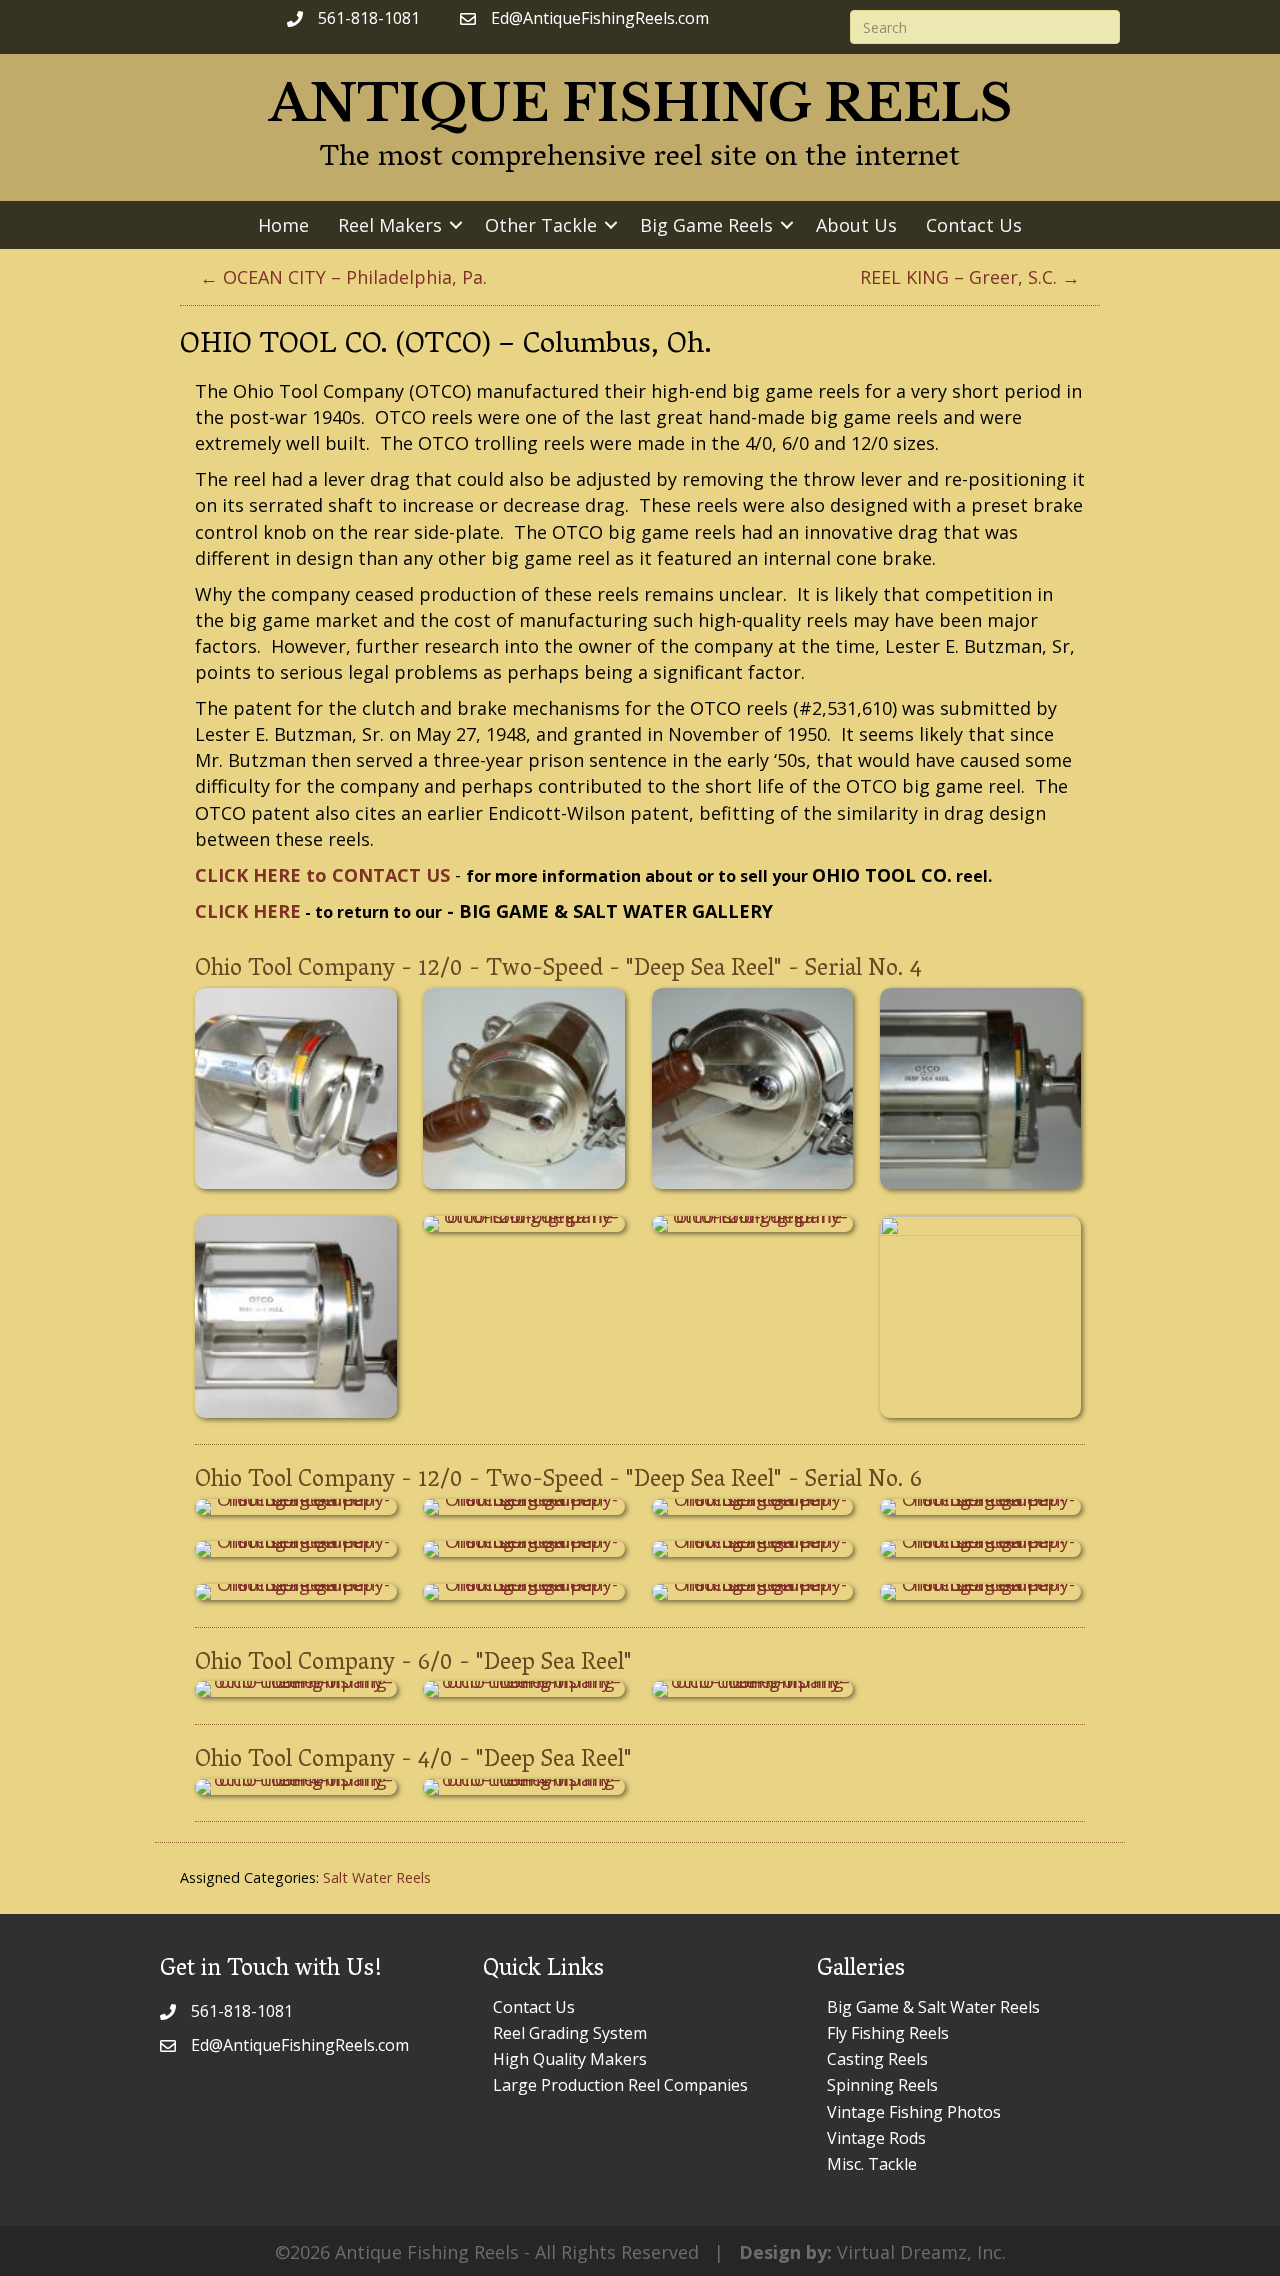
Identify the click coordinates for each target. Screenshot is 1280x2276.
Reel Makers (390, 225)
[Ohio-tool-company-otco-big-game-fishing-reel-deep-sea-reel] (296, 1507)
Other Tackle (541, 225)
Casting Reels (877, 2059)
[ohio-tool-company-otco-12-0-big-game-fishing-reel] (296, 1089)
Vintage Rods (876, 2138)
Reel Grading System (570, 2033)
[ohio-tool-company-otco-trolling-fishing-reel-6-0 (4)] (753, 1689)
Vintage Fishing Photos (914, 2112)
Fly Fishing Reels (888, 2033)
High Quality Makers (570, 2059)
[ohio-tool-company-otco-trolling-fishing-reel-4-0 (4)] (524, 1787)
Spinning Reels (882, 2085)
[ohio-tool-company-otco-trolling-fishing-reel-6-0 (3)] (524, 1689)
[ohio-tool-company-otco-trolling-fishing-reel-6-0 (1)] (296, 1689)
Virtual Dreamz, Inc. (921, 2252)
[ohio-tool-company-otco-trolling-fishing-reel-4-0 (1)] (296, 1787)
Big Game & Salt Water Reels (933, 2007)
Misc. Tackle (872, 2164)
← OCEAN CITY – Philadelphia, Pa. (343, 277)
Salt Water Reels (377, 1877)
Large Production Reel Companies (620, 2085)
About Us (856, 225)
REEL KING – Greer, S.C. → (970, 277)
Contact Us (974, 225)
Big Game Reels (706, 225)
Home (283, 225)
